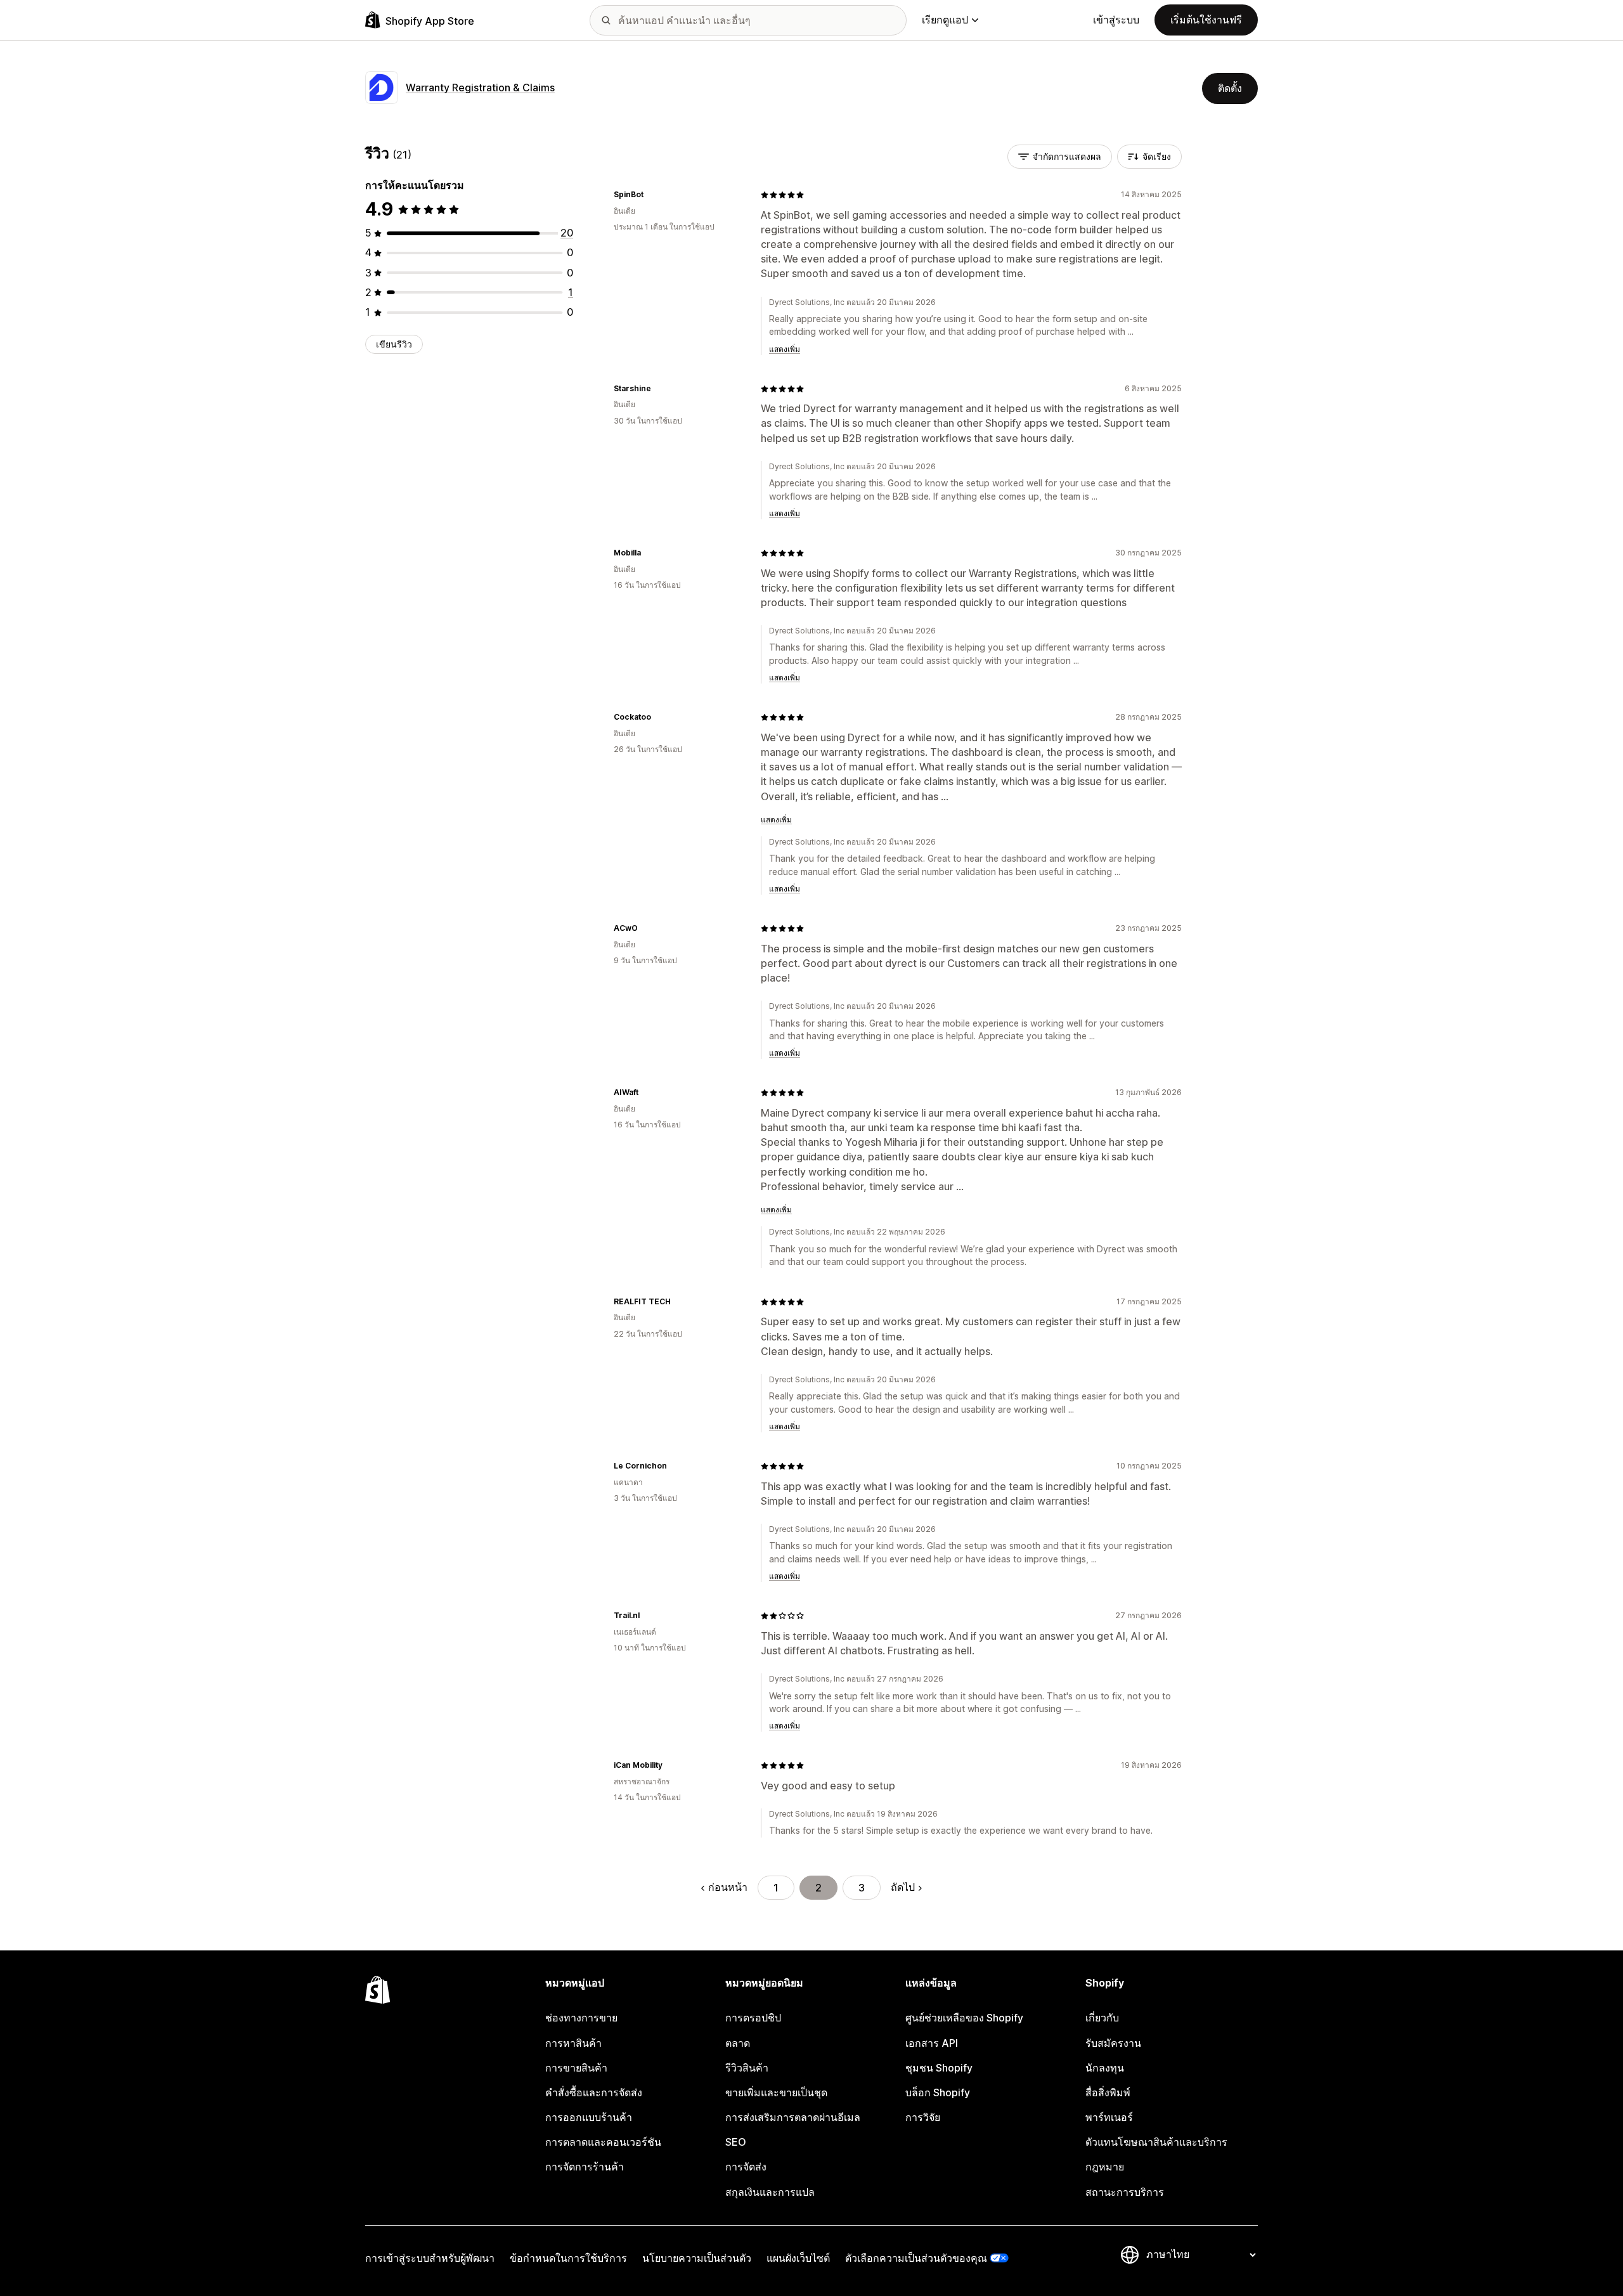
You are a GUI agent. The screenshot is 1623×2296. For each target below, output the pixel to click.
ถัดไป (903, 1887)
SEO (736, 2142)
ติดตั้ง (1230, 88)
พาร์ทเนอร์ (1109, 2117)
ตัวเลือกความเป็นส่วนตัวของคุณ (916, 2258)
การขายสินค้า (576, 2068)
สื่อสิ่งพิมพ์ (1108, 2092)
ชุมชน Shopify (939, 2068)
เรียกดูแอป (945, 20)
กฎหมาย (1105, 2167)
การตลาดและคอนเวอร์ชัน (603, 2142)
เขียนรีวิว (394, 344)
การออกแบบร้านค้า (589, 2117)
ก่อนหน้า (728, 1887)
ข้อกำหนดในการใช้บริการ (568, 2258)
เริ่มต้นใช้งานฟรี (1206, 20)
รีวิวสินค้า (747, 2068)
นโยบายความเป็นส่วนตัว (697, 2258)
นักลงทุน (1105, 2068)
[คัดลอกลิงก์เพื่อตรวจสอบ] (651, 195)
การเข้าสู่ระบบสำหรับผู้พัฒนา (430, 2258)
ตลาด (738, 2043)
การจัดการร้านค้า (585, 2167)
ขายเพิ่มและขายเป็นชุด (776, 2092)
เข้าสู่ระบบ (1116, 20)
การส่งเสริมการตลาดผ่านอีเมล (793, 2117)
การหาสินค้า (573, 2043)
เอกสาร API (932, 2043)
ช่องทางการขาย (581, 2018)
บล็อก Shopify (938, 2092)
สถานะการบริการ (1125, 2192)
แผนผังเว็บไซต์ (798, 2258)
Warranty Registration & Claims (480, 88)
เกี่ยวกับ (1102, 2018)
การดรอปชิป (753, 2018)
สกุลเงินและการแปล (770, 2192)
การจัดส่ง (746, 2167)
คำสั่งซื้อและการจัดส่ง (594, 2092)
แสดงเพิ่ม (785, 349)
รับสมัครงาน (1113, 2043)
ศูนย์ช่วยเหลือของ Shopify (964, 2018)
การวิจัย (923, 2117)
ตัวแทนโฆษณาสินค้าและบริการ (1156, 2142)
